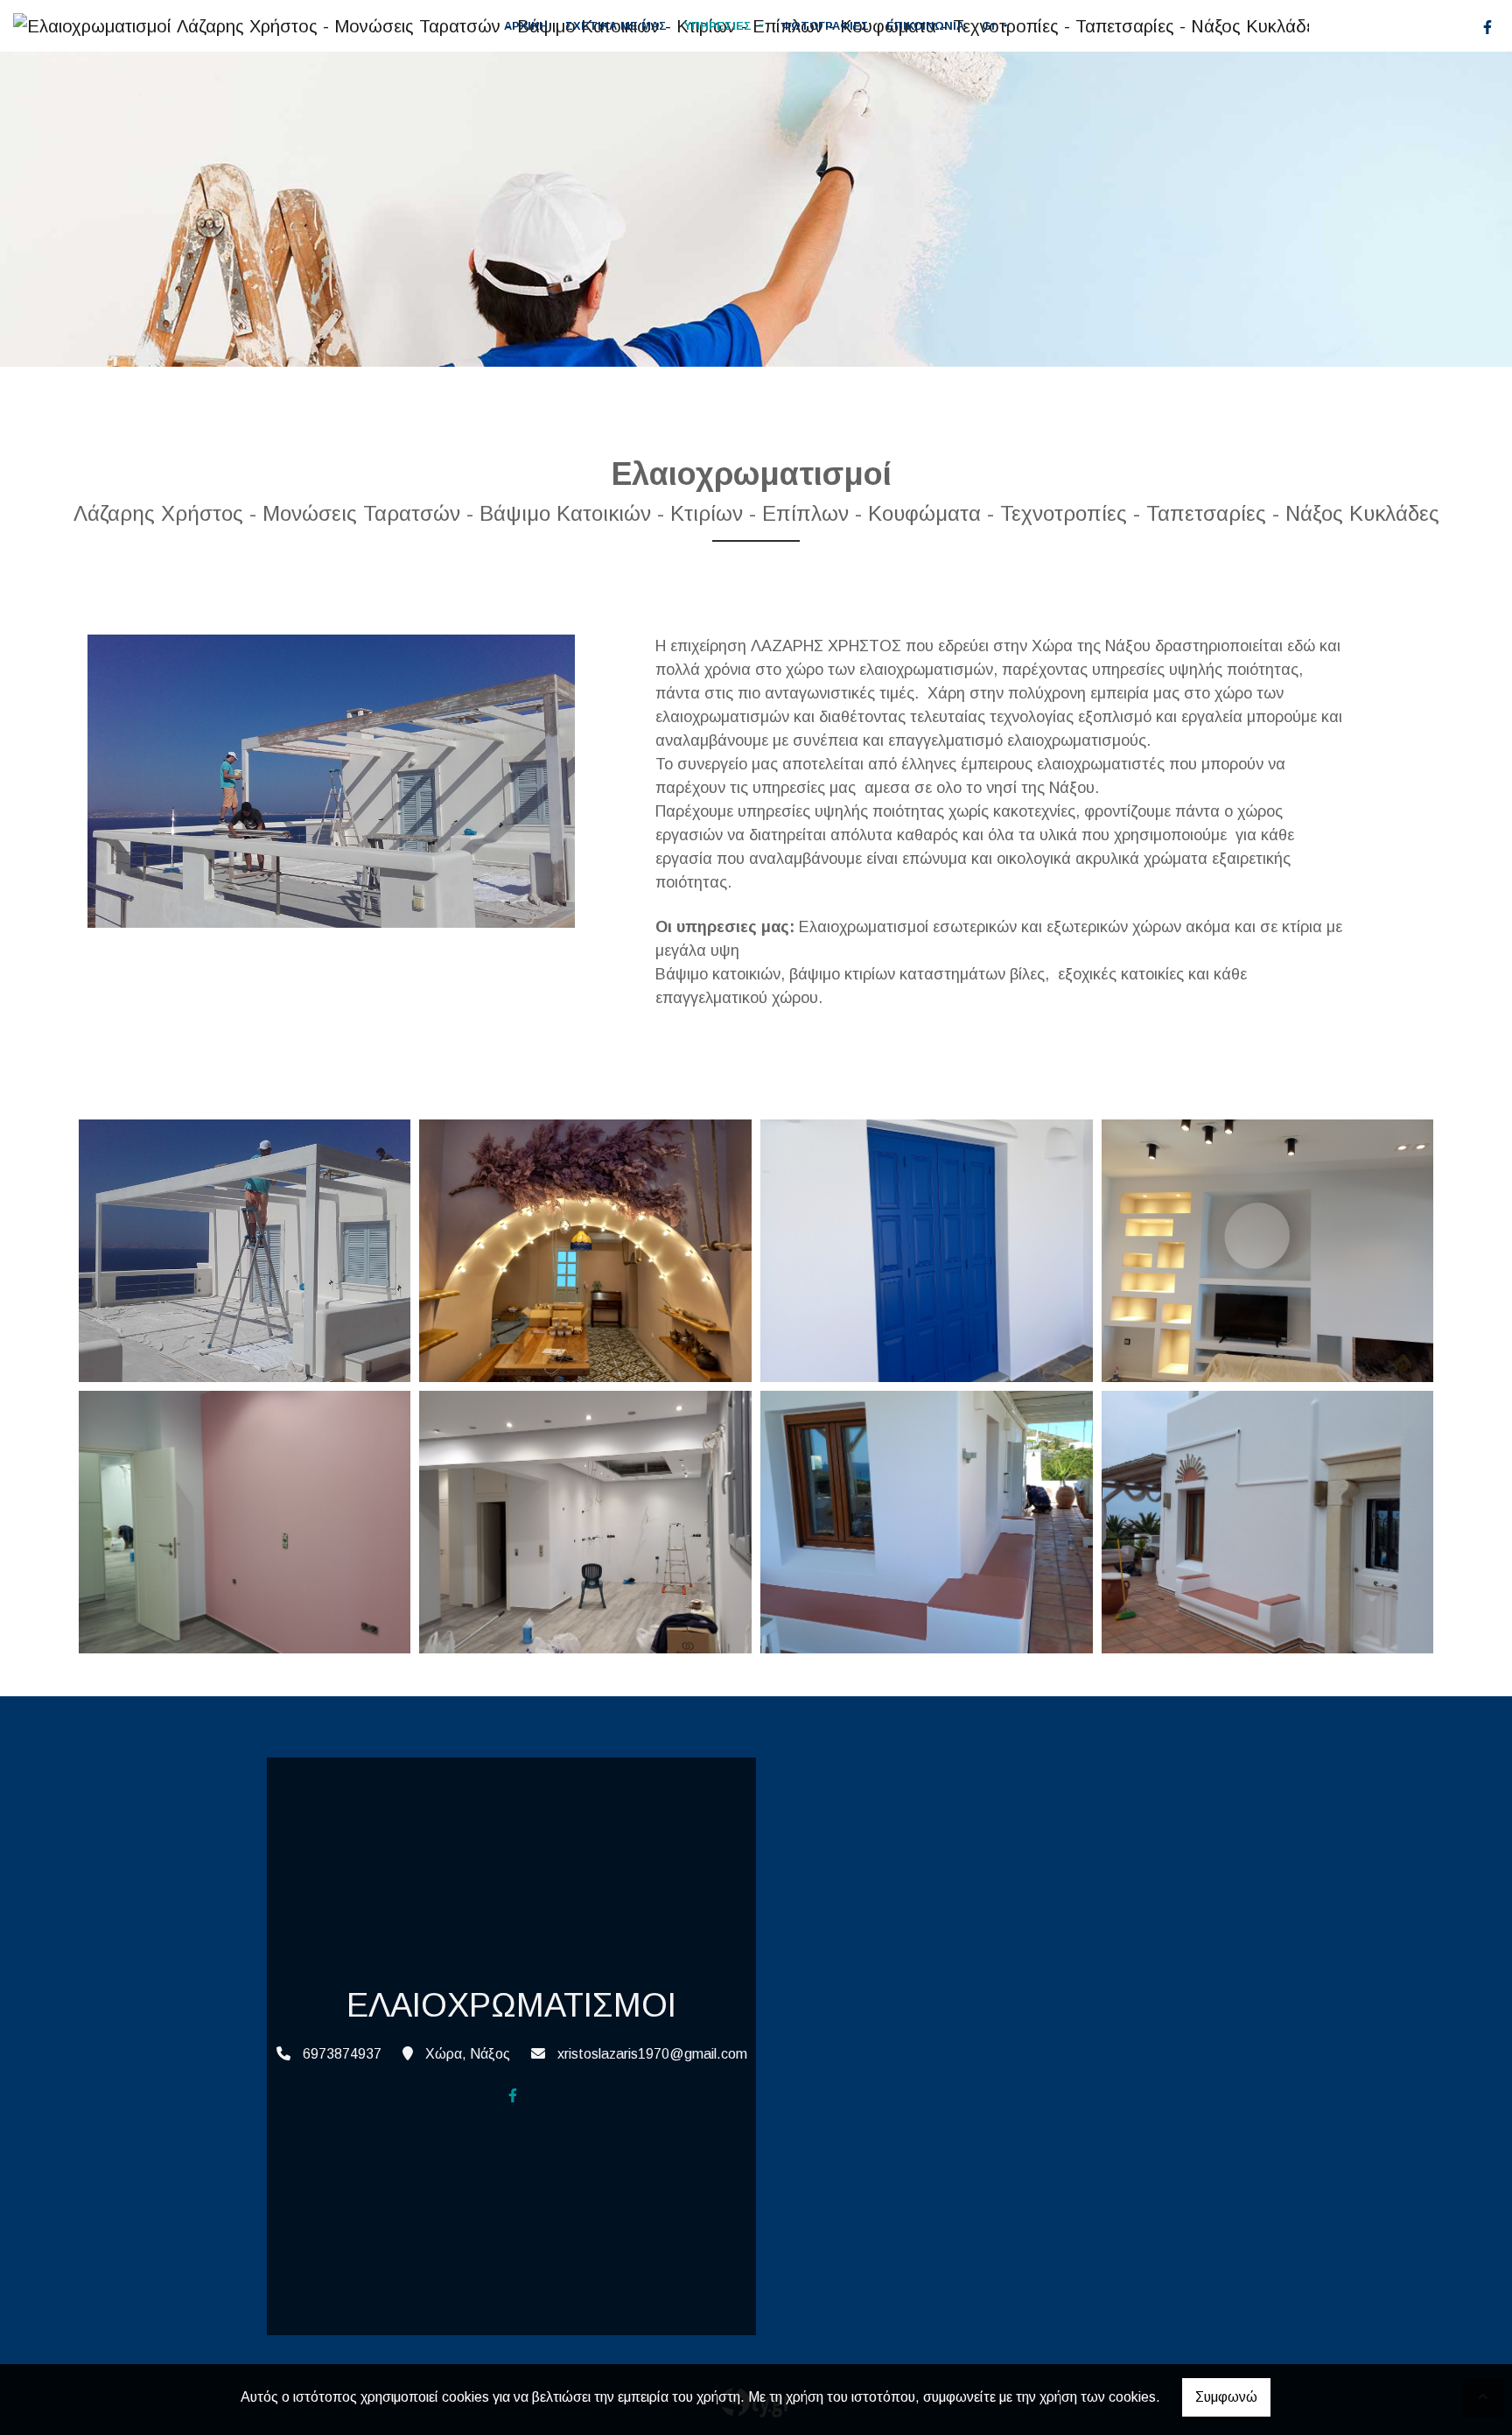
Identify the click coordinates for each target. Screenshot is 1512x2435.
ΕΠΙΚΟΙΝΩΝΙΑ (925, 26)
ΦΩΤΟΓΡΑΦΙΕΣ (825, 26)
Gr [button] (991, 26)
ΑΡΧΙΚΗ (526, 26)
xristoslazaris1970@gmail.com (652, 2054)
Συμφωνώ (1226, 2397)
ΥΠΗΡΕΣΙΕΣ (720, 26)
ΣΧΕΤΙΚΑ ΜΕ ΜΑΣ (616, 26)
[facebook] (1487, 27)
